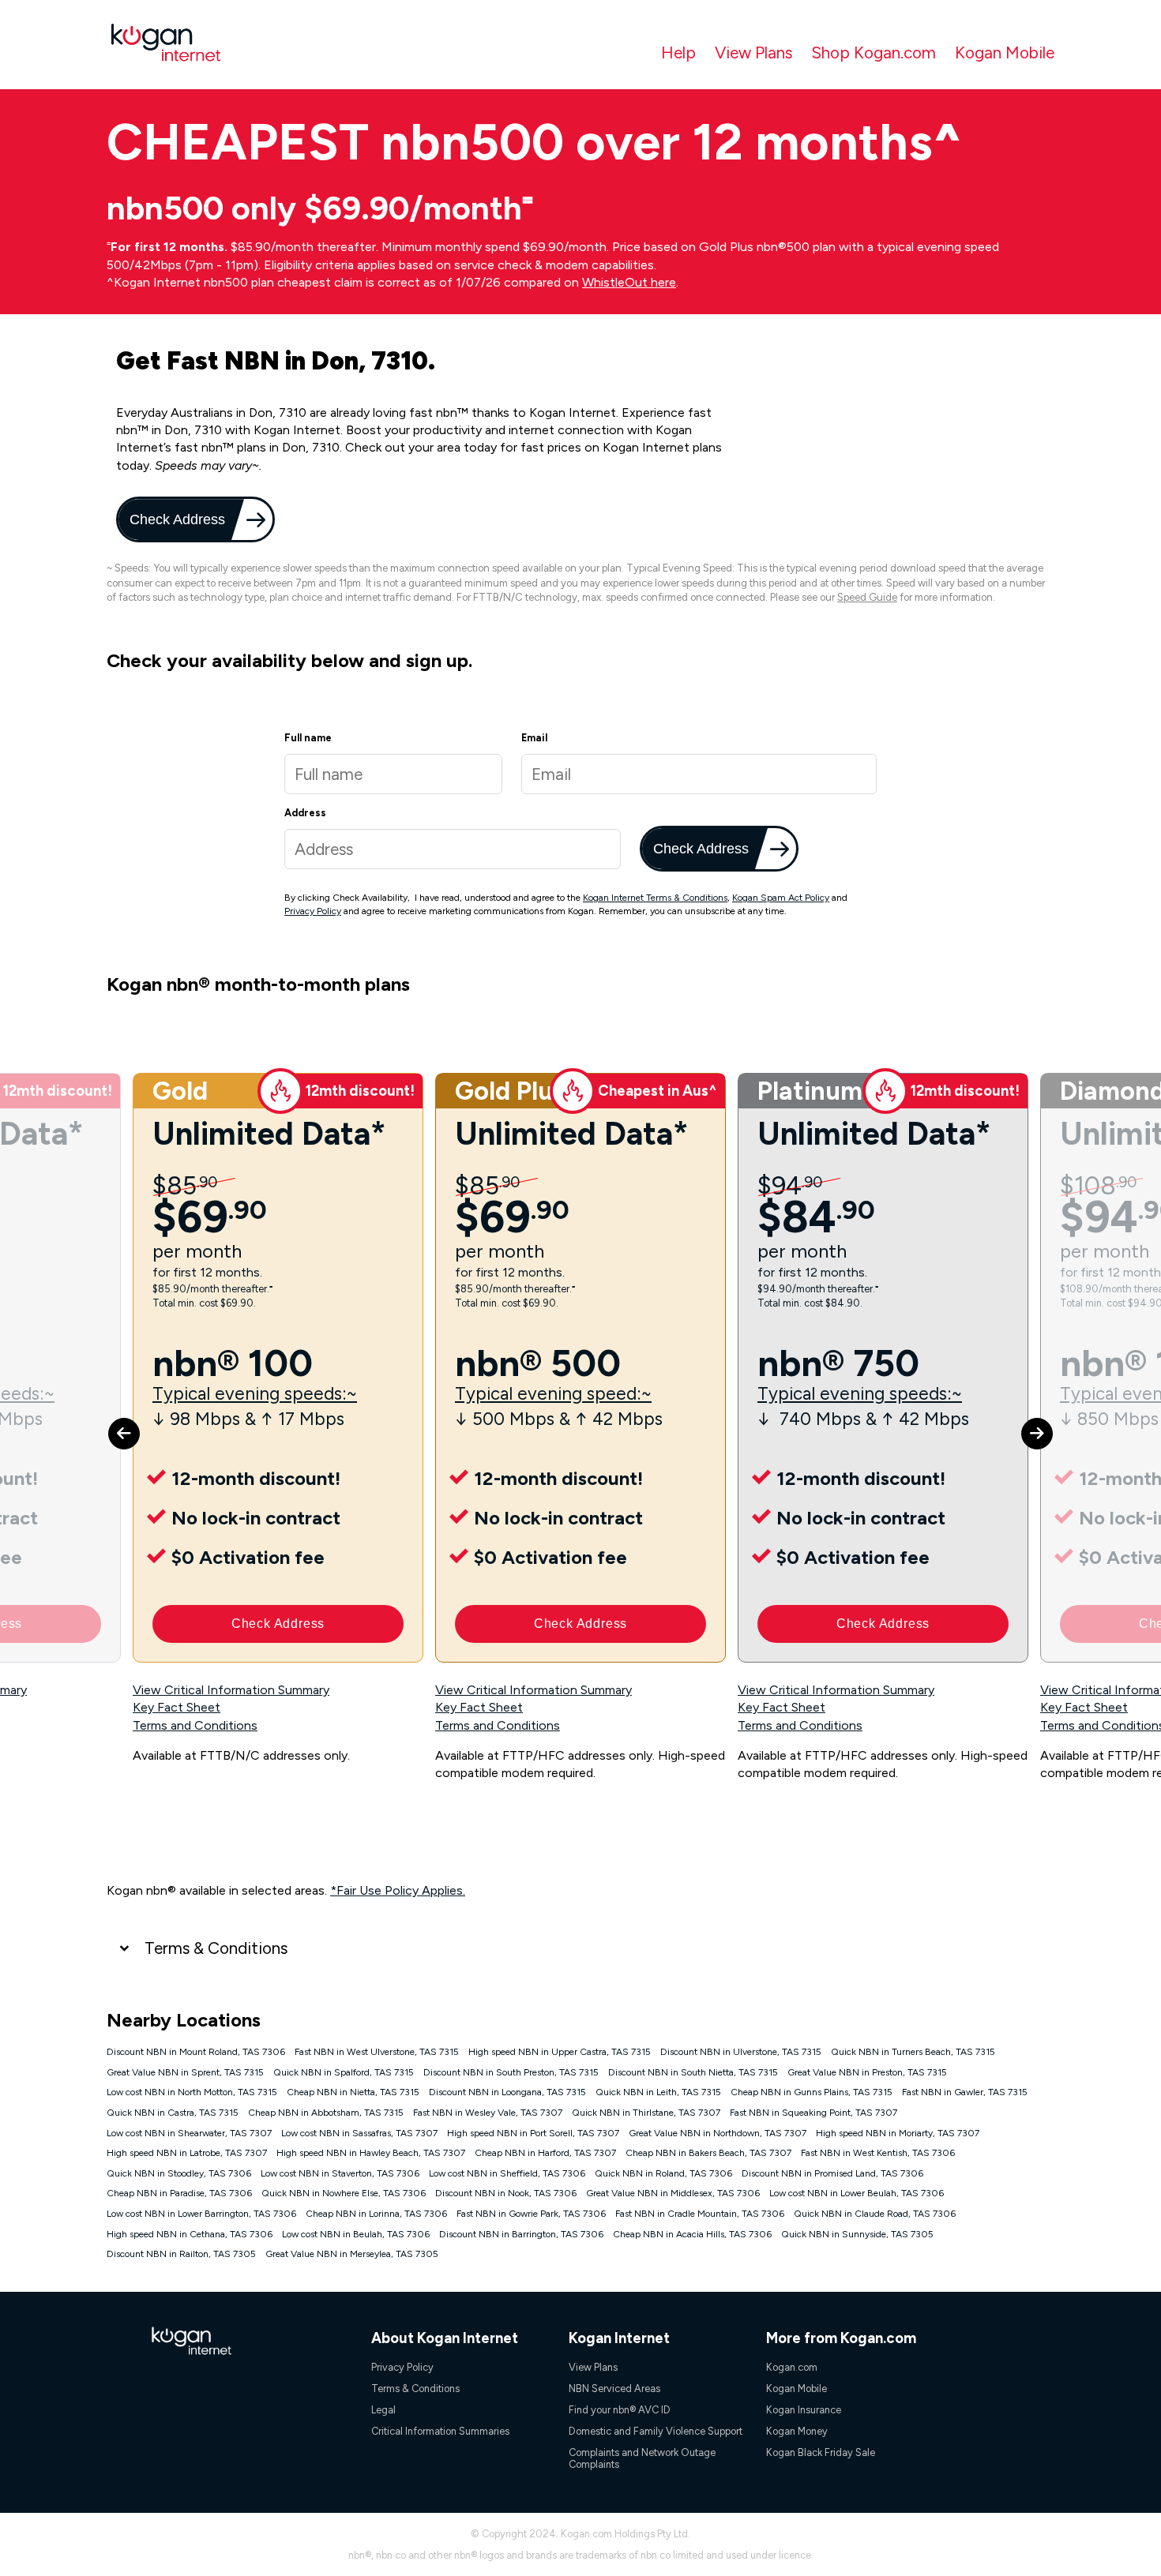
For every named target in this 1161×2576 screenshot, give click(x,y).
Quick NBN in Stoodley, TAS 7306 (179, 2173)
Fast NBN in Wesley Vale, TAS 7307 (488, 2113)
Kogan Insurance (804, 2410)
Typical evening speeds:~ (255, 1394)
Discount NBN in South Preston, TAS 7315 (511, 2072)
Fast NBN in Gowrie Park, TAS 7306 (531, 2214)
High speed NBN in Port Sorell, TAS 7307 (533, 2133)
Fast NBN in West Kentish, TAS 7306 (878, 2153)
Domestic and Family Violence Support (656, 2431)
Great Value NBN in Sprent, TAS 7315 (185, 2072)
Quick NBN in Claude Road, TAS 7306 (875, 2214)
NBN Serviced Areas (614, 2389)
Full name (308, 738)
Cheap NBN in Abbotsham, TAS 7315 (326, 2113)
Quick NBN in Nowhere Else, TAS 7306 (344, 2193)
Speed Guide (867, 597)
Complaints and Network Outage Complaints (642, 2458)
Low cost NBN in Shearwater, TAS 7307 (189, 2133)
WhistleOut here (629, 282)
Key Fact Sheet (177, 1707)
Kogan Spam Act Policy (781, 898)
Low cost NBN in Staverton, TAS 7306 (340, 2173)
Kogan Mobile (1005, 52)
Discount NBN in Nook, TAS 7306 (506, 2193)
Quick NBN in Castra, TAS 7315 (173, 2113)
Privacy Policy (313, 911)
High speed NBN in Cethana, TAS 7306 (190, 2234)
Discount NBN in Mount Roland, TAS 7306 (196, 2052)
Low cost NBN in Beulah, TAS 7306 (356, 2234)
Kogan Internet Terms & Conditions (655, 898)
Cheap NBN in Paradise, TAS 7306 (179, 2193)
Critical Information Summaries (440, 2431)
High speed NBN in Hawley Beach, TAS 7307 (371, 2153)
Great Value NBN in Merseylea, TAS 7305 (352, 2254)
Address (305, 813)
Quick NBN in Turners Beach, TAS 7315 (913, 2052)
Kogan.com (792, 2367)
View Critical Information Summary (231, 1690)
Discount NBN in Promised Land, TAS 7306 (832, 2173)
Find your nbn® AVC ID (620, 2410)
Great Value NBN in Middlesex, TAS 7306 (673, 2193)
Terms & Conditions (216, 1948)
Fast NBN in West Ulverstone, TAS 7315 (377, 2052)
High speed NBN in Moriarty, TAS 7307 (898, 2133)
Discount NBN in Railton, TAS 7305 (181, 2254)
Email (534, 738)
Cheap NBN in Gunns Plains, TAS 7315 (812, 2092)
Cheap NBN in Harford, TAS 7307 (545, 2153)
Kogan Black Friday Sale (821, 2452)
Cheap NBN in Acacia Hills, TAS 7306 (692, 2234)
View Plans (753, 52)
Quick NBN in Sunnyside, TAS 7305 (857, 2234)
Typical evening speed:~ (553, 1394)
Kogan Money (797, 2431)
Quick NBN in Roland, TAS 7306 (663, 2173)
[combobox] (453, 849)
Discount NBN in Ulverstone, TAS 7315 (741, 2052)
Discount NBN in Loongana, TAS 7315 (507, 2092)
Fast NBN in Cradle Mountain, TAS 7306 (700, 2214)
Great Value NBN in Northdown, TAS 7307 (718, 2133)
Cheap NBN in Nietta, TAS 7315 (353, 2092)
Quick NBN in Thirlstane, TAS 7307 (646, 2113)
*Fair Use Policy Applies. (398, 1890)
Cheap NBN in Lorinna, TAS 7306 (376, 2214)
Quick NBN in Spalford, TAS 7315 (344, 2072)
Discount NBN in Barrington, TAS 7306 (521, 2234)
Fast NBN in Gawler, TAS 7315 (965, 2092)
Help (678, 52)
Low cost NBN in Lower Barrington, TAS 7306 (201, 2214)
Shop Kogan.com (874, 52)
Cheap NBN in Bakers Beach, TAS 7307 (708, 2153)
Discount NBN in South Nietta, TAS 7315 (693, 2072)
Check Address (176, 519)
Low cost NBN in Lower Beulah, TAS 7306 (857, 2193)
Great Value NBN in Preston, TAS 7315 (867, 2072)
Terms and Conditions (195, 1725)
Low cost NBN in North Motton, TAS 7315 (192, 2092)
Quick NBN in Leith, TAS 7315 (658, 2092)
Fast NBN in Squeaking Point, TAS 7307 (813, 2113)
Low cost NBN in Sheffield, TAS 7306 (507, 2173)
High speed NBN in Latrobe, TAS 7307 (187, 2153)
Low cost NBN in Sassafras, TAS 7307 (359, 2133)
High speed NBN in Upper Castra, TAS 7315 (560, 2052)
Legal (383, 2410)
